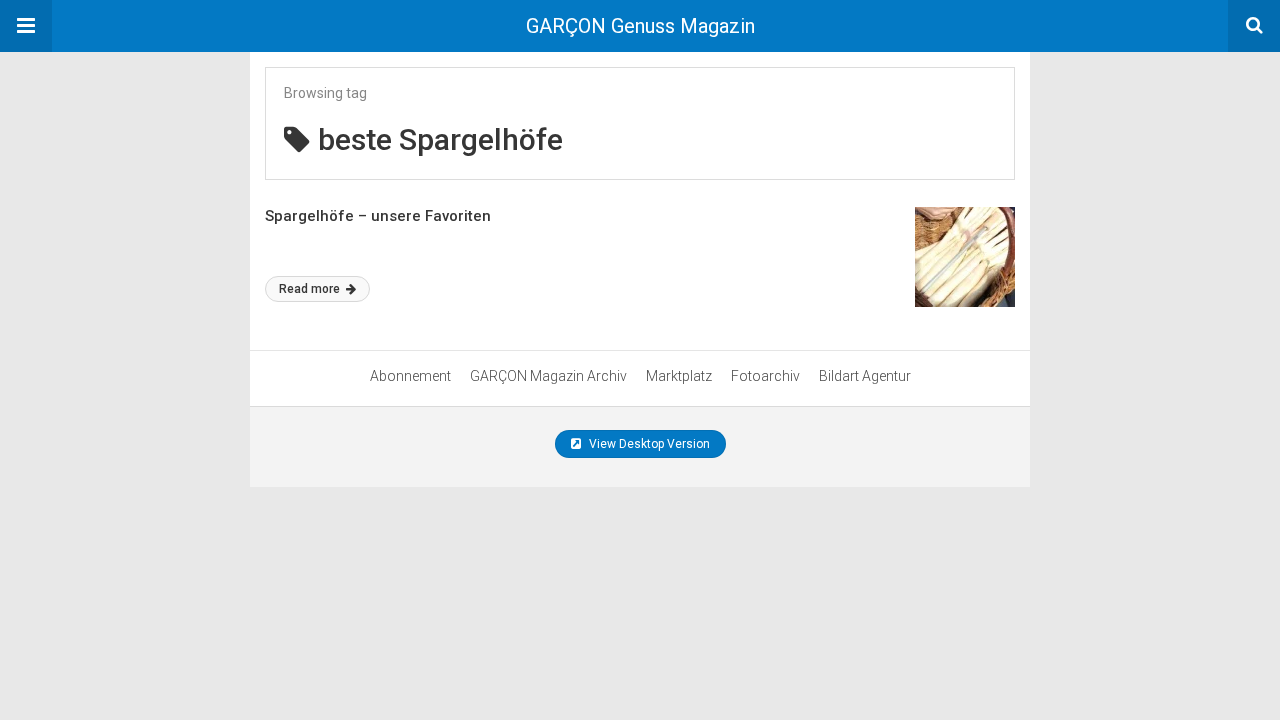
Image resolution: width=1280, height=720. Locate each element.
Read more (311, 289)
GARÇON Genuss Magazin (640, 26)
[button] (26, 26)
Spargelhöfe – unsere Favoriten (378, 216)
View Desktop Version (648, 444)
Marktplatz (679, 376)
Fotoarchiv (765, 376)
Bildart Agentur (865, 376)
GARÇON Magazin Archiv (548, 376)
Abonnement (410, 376)
